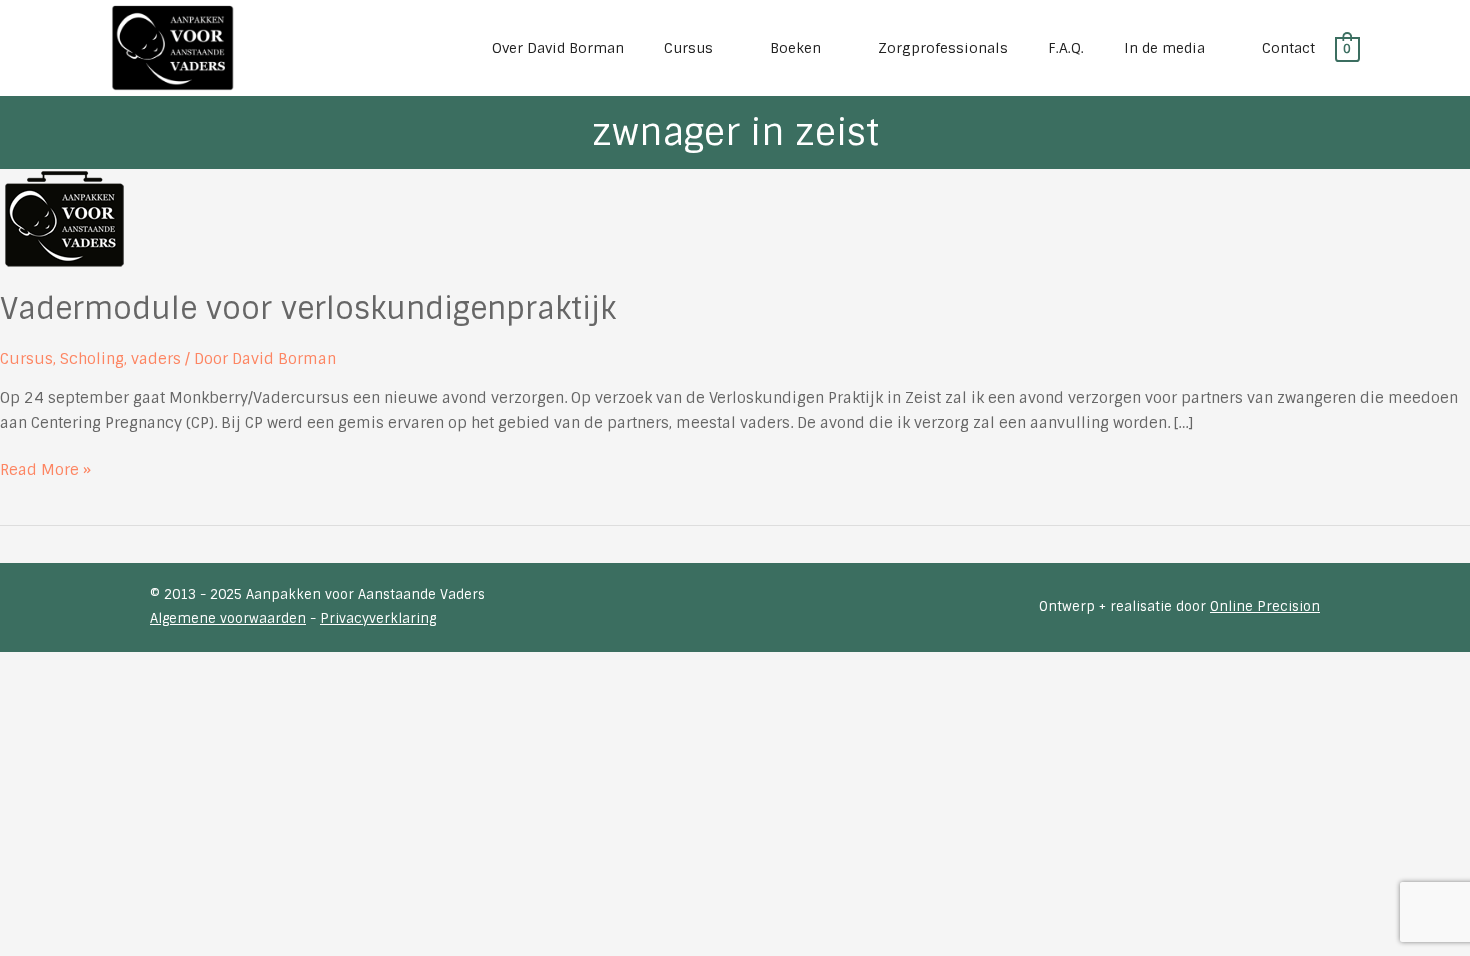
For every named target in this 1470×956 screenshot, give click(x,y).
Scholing (92, 359)
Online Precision (1265, 606)
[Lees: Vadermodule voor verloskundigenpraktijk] (64, 218)
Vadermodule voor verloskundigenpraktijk (308, 308)
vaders (156, 359)
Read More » (45, 471)
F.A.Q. (1066, 48)
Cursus (26, 359)
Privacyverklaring (378, 618)
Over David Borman (558, 48)
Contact (1288, 48)
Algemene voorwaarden (228, 618)
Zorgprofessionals (943, 48)
